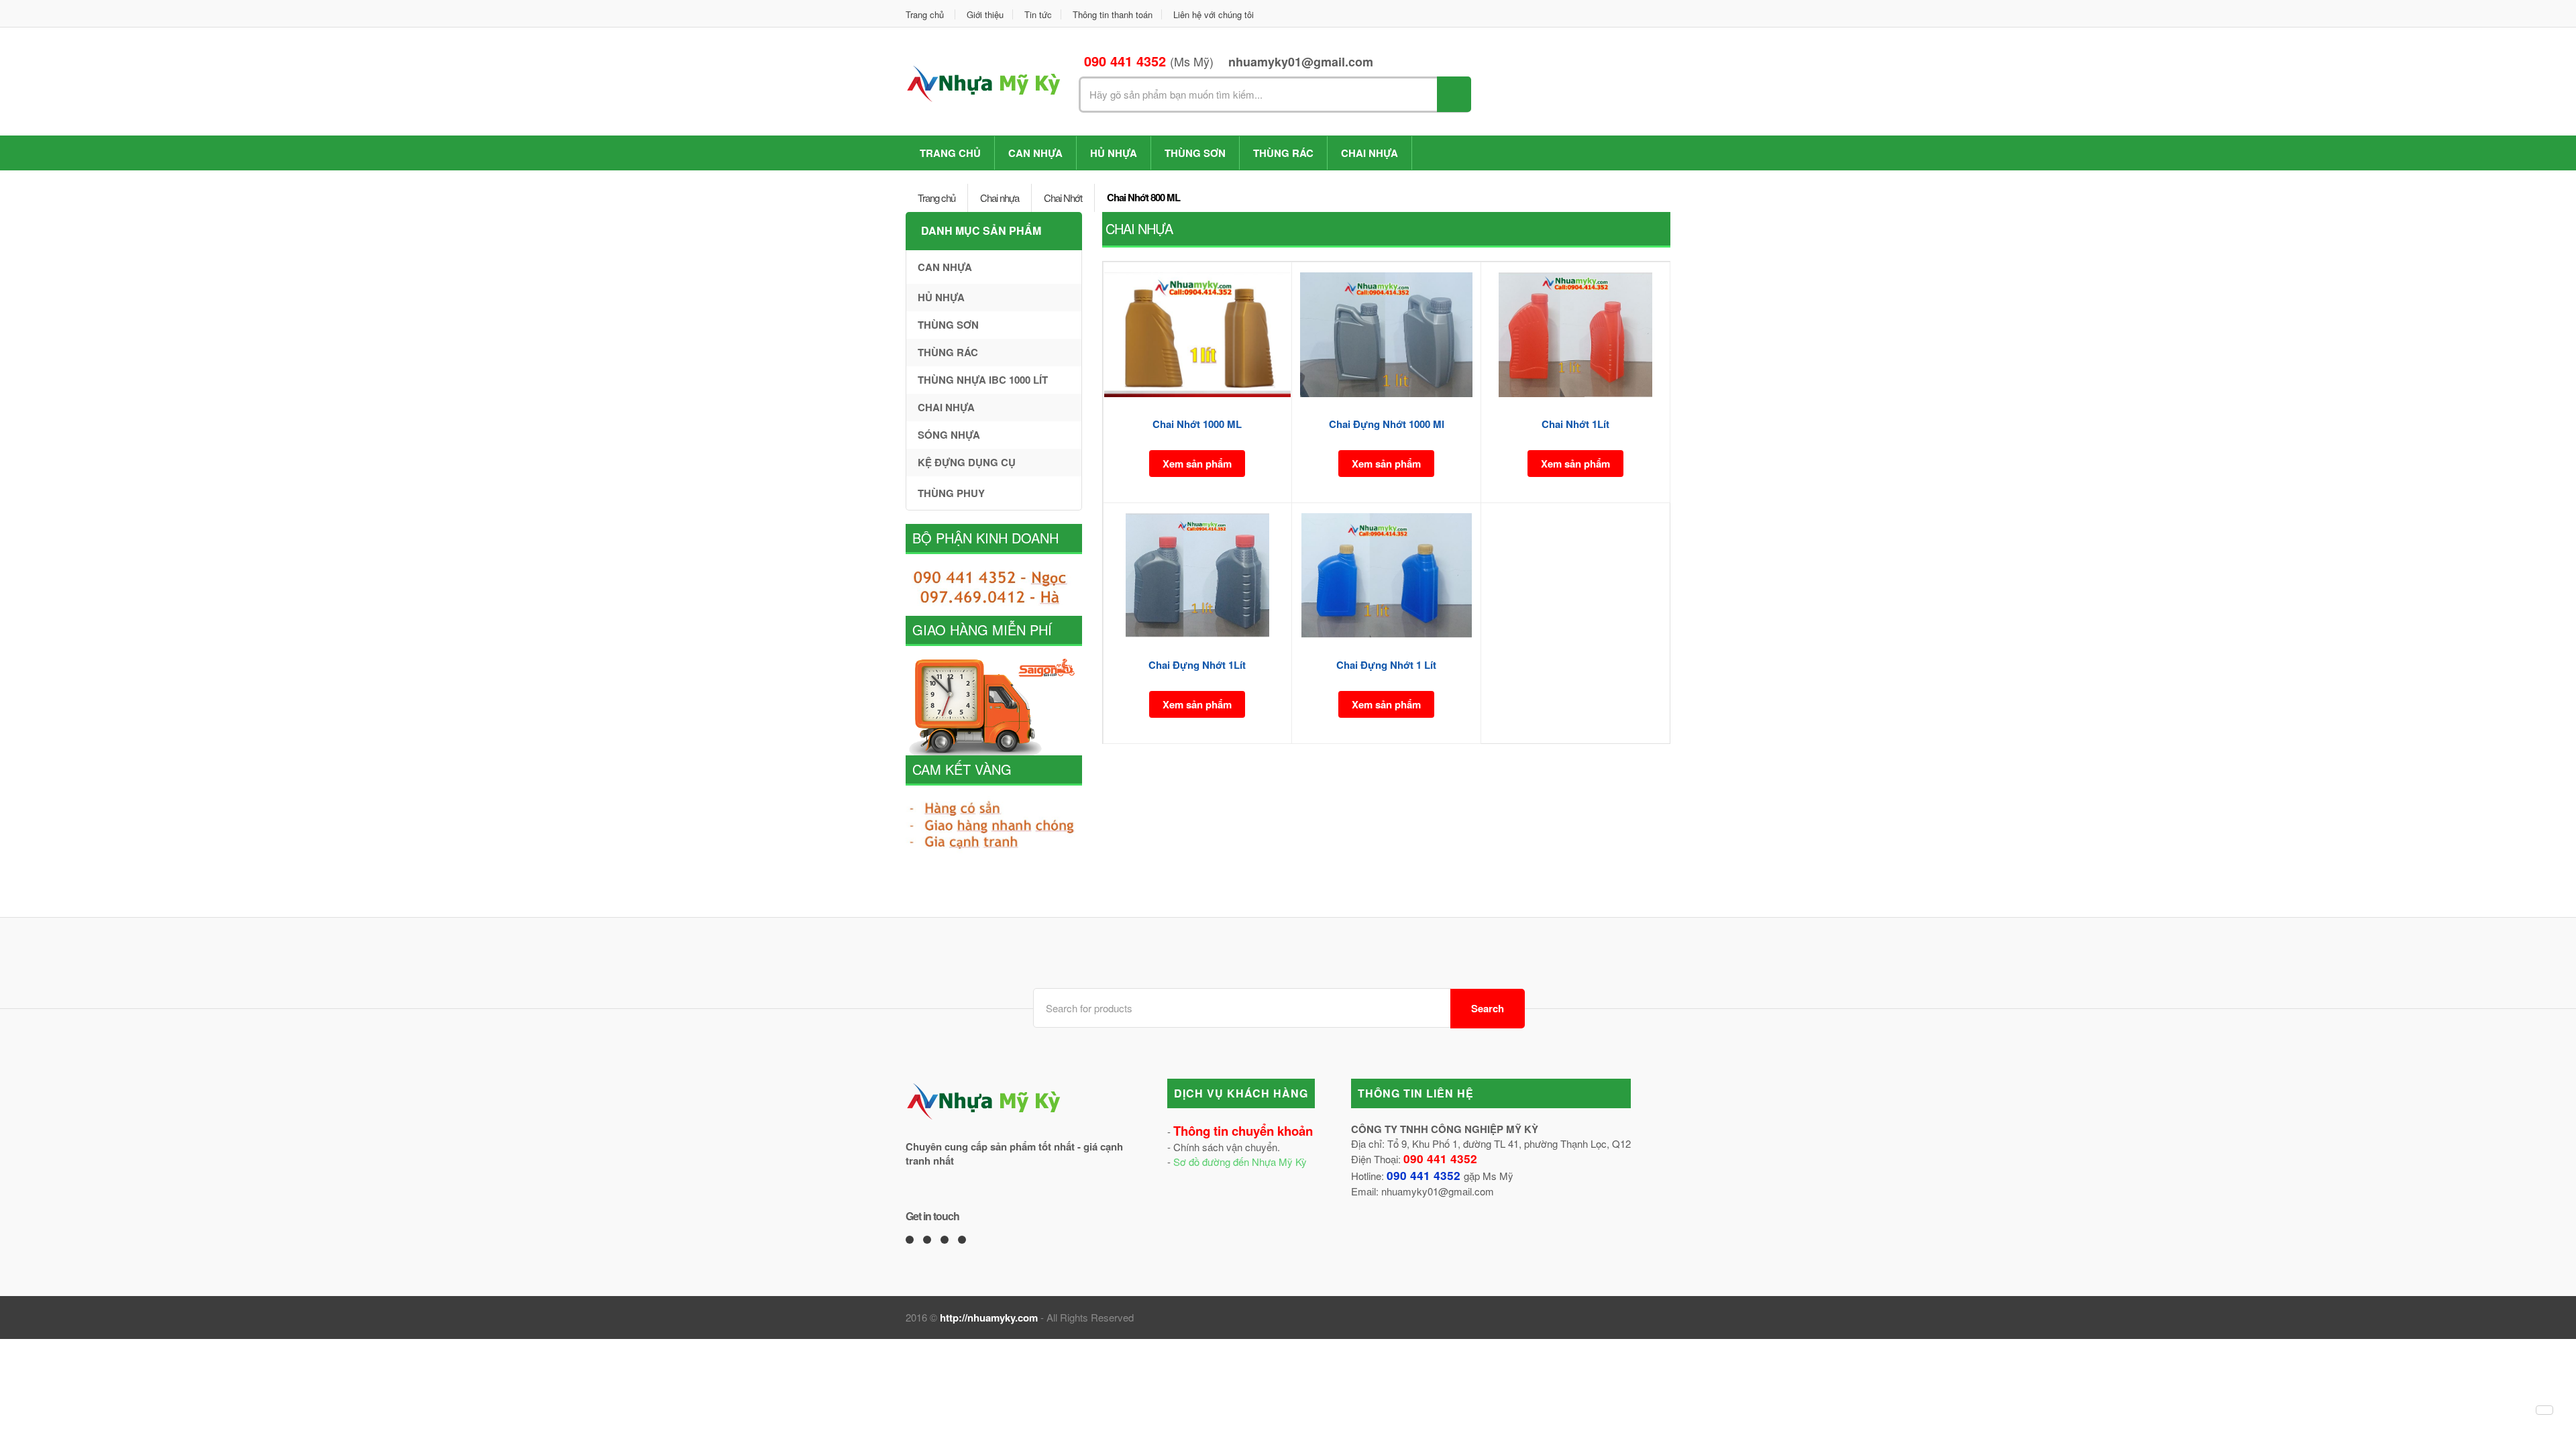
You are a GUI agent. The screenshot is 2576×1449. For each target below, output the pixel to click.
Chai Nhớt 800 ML (1143, 197)
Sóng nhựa (949, 435)
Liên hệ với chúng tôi (1214, 14)
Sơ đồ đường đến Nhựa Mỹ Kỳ (1240, 1162)
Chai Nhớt (1063, 198)
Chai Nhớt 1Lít (1575, 424)
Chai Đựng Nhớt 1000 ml (1387, 424)
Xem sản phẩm (1197, 464)
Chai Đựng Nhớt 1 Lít (1386, 665)
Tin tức (1038, 14)
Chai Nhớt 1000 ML (1197, 424)
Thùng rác (1283, 153)
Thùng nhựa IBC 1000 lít (983, 380)
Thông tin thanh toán (1113, 14)
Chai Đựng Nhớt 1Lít (1197, 665)
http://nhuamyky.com (989, 1318)
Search (1488, 1008)
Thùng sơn (1195, 153)
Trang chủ (925, 14)
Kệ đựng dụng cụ (967, 462)
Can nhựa (1035, 153)
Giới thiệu (985, 14)
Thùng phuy (951, 493)
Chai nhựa (1370, 153)
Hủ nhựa (1114, 153)
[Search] (1454, 94)
